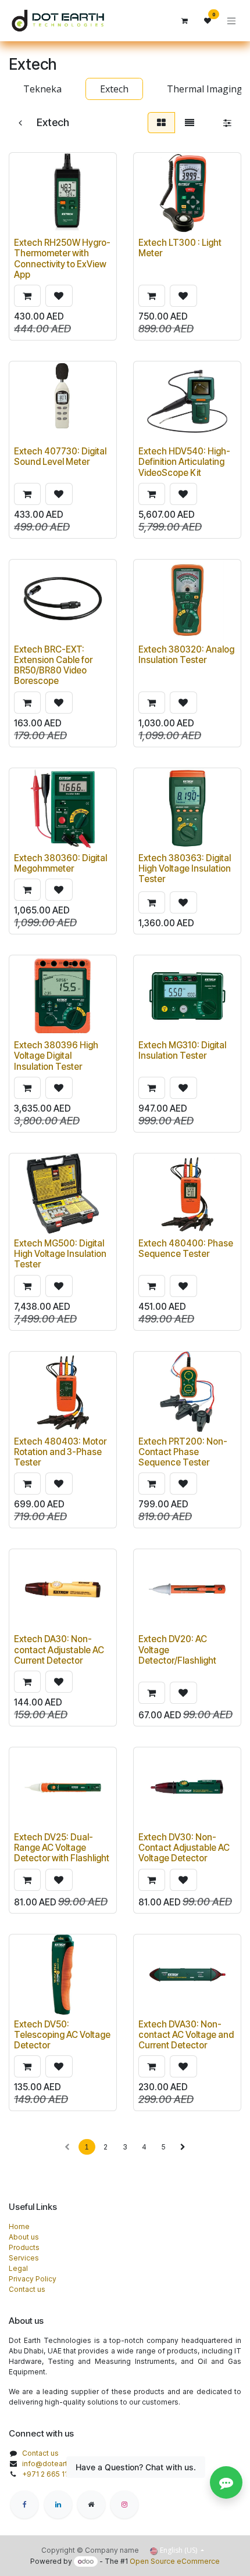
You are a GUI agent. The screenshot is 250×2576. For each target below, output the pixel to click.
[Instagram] (124, 2505)
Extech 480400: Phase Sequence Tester (186, 1248)
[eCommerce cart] (184, 21)
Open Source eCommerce (175, 2561)
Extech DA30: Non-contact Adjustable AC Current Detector (59, 1649)
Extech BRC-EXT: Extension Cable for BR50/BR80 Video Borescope (53, 665)
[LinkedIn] (58, 2505)
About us (24, 2237)
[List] (190, 123)
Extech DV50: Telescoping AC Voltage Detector (62, 2035)
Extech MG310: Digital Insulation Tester (182, 1050)
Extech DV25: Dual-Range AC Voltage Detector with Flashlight (62, 1848)
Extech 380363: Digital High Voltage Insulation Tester (185, 868)
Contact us (27, 2289)
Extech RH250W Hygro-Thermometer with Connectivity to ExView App (62, 259)
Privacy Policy (33, 2279)
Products (24, 2247)
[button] (27, 296)
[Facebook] (24, 2505)
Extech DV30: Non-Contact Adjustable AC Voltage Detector (184, 1848)
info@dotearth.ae (52, 2464)
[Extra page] (91, 2505)
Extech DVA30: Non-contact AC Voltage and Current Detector (186, 2035)
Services (24, 2258)
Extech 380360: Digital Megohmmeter (60, 863)
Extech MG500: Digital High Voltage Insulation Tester (60, 1254)
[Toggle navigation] (231, 21)
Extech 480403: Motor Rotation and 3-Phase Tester (60, 1452)
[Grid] (161, 123)
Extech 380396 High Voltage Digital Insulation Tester (56, 1056)
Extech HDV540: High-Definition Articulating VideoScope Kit (184, 462)
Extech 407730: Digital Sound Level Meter (60, 456)
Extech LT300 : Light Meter (180, 248)
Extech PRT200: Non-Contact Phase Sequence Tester (183, 1452)
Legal (18, 2268)
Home (19, 2226)
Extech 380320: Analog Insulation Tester (186, 655)
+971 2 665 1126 (49, 2474)
